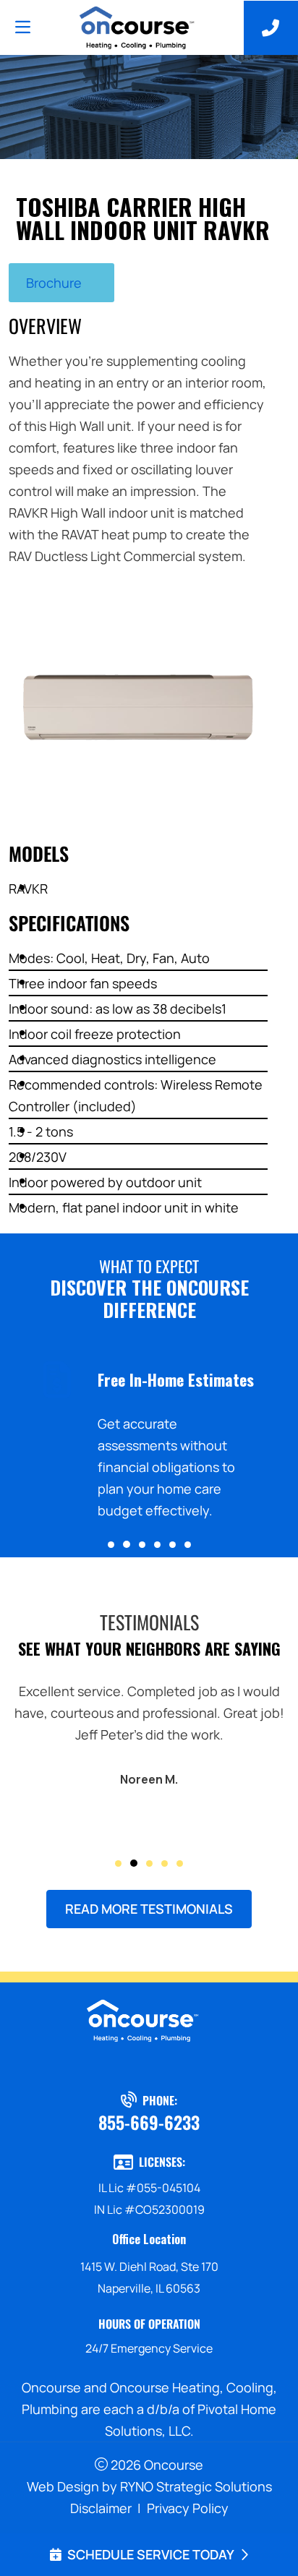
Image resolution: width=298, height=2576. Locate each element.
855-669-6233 (149, 2122)
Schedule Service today (151, 2554)
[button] (111, 1545)
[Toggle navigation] (22, 27)
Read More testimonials (149, 1909)
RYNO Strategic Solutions (196, 2486)
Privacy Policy (188, 2508)
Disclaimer (101, 2508)
